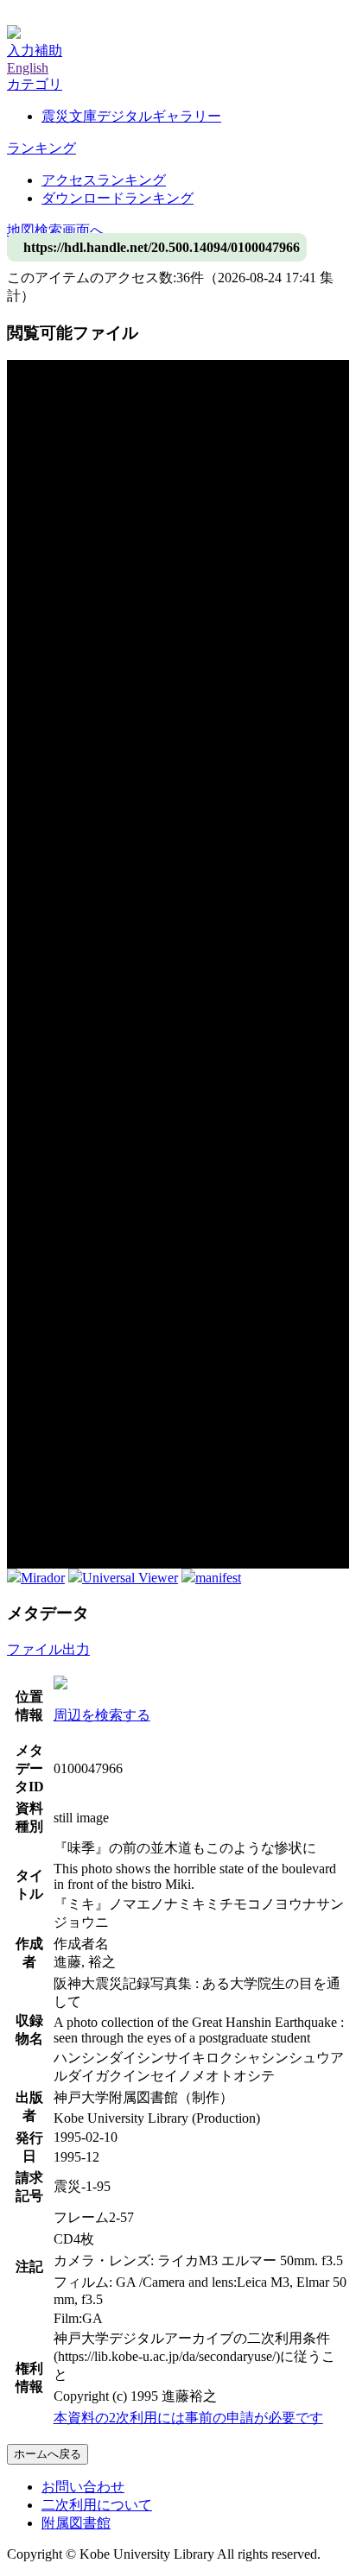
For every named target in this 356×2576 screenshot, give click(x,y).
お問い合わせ (83, 2487)
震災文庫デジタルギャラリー (131, 116)
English (28, 68)
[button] (35, 84)
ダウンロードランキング (118, 198)
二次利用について (97, 2505)
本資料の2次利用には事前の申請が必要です (188, 2418)
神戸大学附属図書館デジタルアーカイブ (131, 15)
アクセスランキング (104, 180)
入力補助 (35, 51)
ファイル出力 (48, 1649)
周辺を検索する (102, 1715)
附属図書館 (76, 2523)
